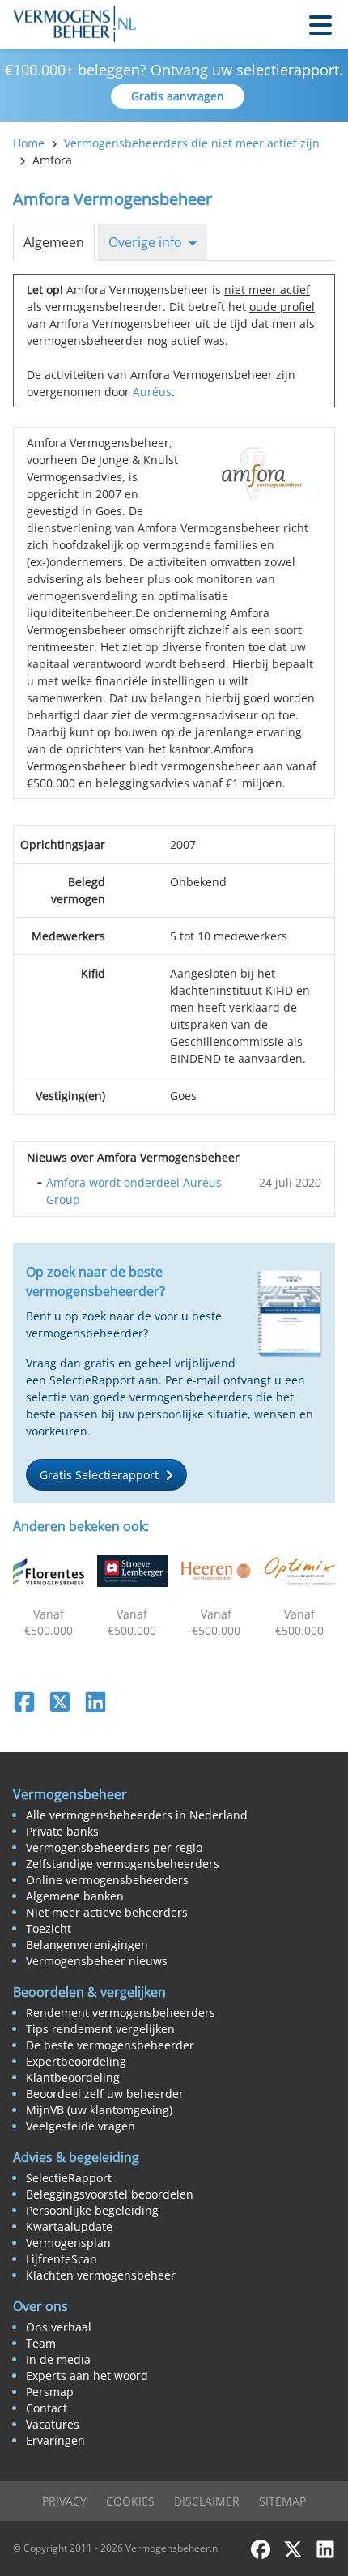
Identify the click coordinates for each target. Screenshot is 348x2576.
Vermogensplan (68, 2243)
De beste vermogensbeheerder (110, 2045)
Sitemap (282, 2501)
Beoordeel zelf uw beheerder (105, 2094)
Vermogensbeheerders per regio (114, 1847)
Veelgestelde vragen (81, 2126)
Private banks (62, 1831)
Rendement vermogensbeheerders (121, 2013)
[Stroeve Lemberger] (133, 1571)
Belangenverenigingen (87, 1945)
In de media (58, 2359)
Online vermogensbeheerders (107, 1880)
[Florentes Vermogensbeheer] (49, 1571)
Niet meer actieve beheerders (107, 1912)
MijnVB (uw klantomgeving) (99, 2110)
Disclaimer (207, 2501)
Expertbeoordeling (76, 2061)
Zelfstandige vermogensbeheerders (123, 1864)
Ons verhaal (59, 2327)
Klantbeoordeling (73, 2077)
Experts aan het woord (87, 2376)
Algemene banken (75, 1896)
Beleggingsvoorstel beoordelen (110, 2194)
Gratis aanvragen (178, 96)
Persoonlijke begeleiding (92, 2210)
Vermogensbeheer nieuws (97, 1961)
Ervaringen (55, 2440)
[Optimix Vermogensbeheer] (300, 1571)
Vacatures (53, 2424)
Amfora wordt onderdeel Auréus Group (134, 1191)
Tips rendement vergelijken (100, 2029)
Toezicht (49, 1928)
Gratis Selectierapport (99, 1475)
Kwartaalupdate (69, 2226)
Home (29, 143)
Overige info (145, 242)
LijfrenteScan (62, 2259)
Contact (47, 2408)
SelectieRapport (69, 2178)
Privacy (64, 2501)
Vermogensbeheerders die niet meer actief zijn (192, 143)
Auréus (152, 392)
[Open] (320, 24)
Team (41, 2343)
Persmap (50, 2392)
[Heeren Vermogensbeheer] (216, 1571)
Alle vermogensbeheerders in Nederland (137, 1815)
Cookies (130, 2501)
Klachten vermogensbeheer (101, 2275)
